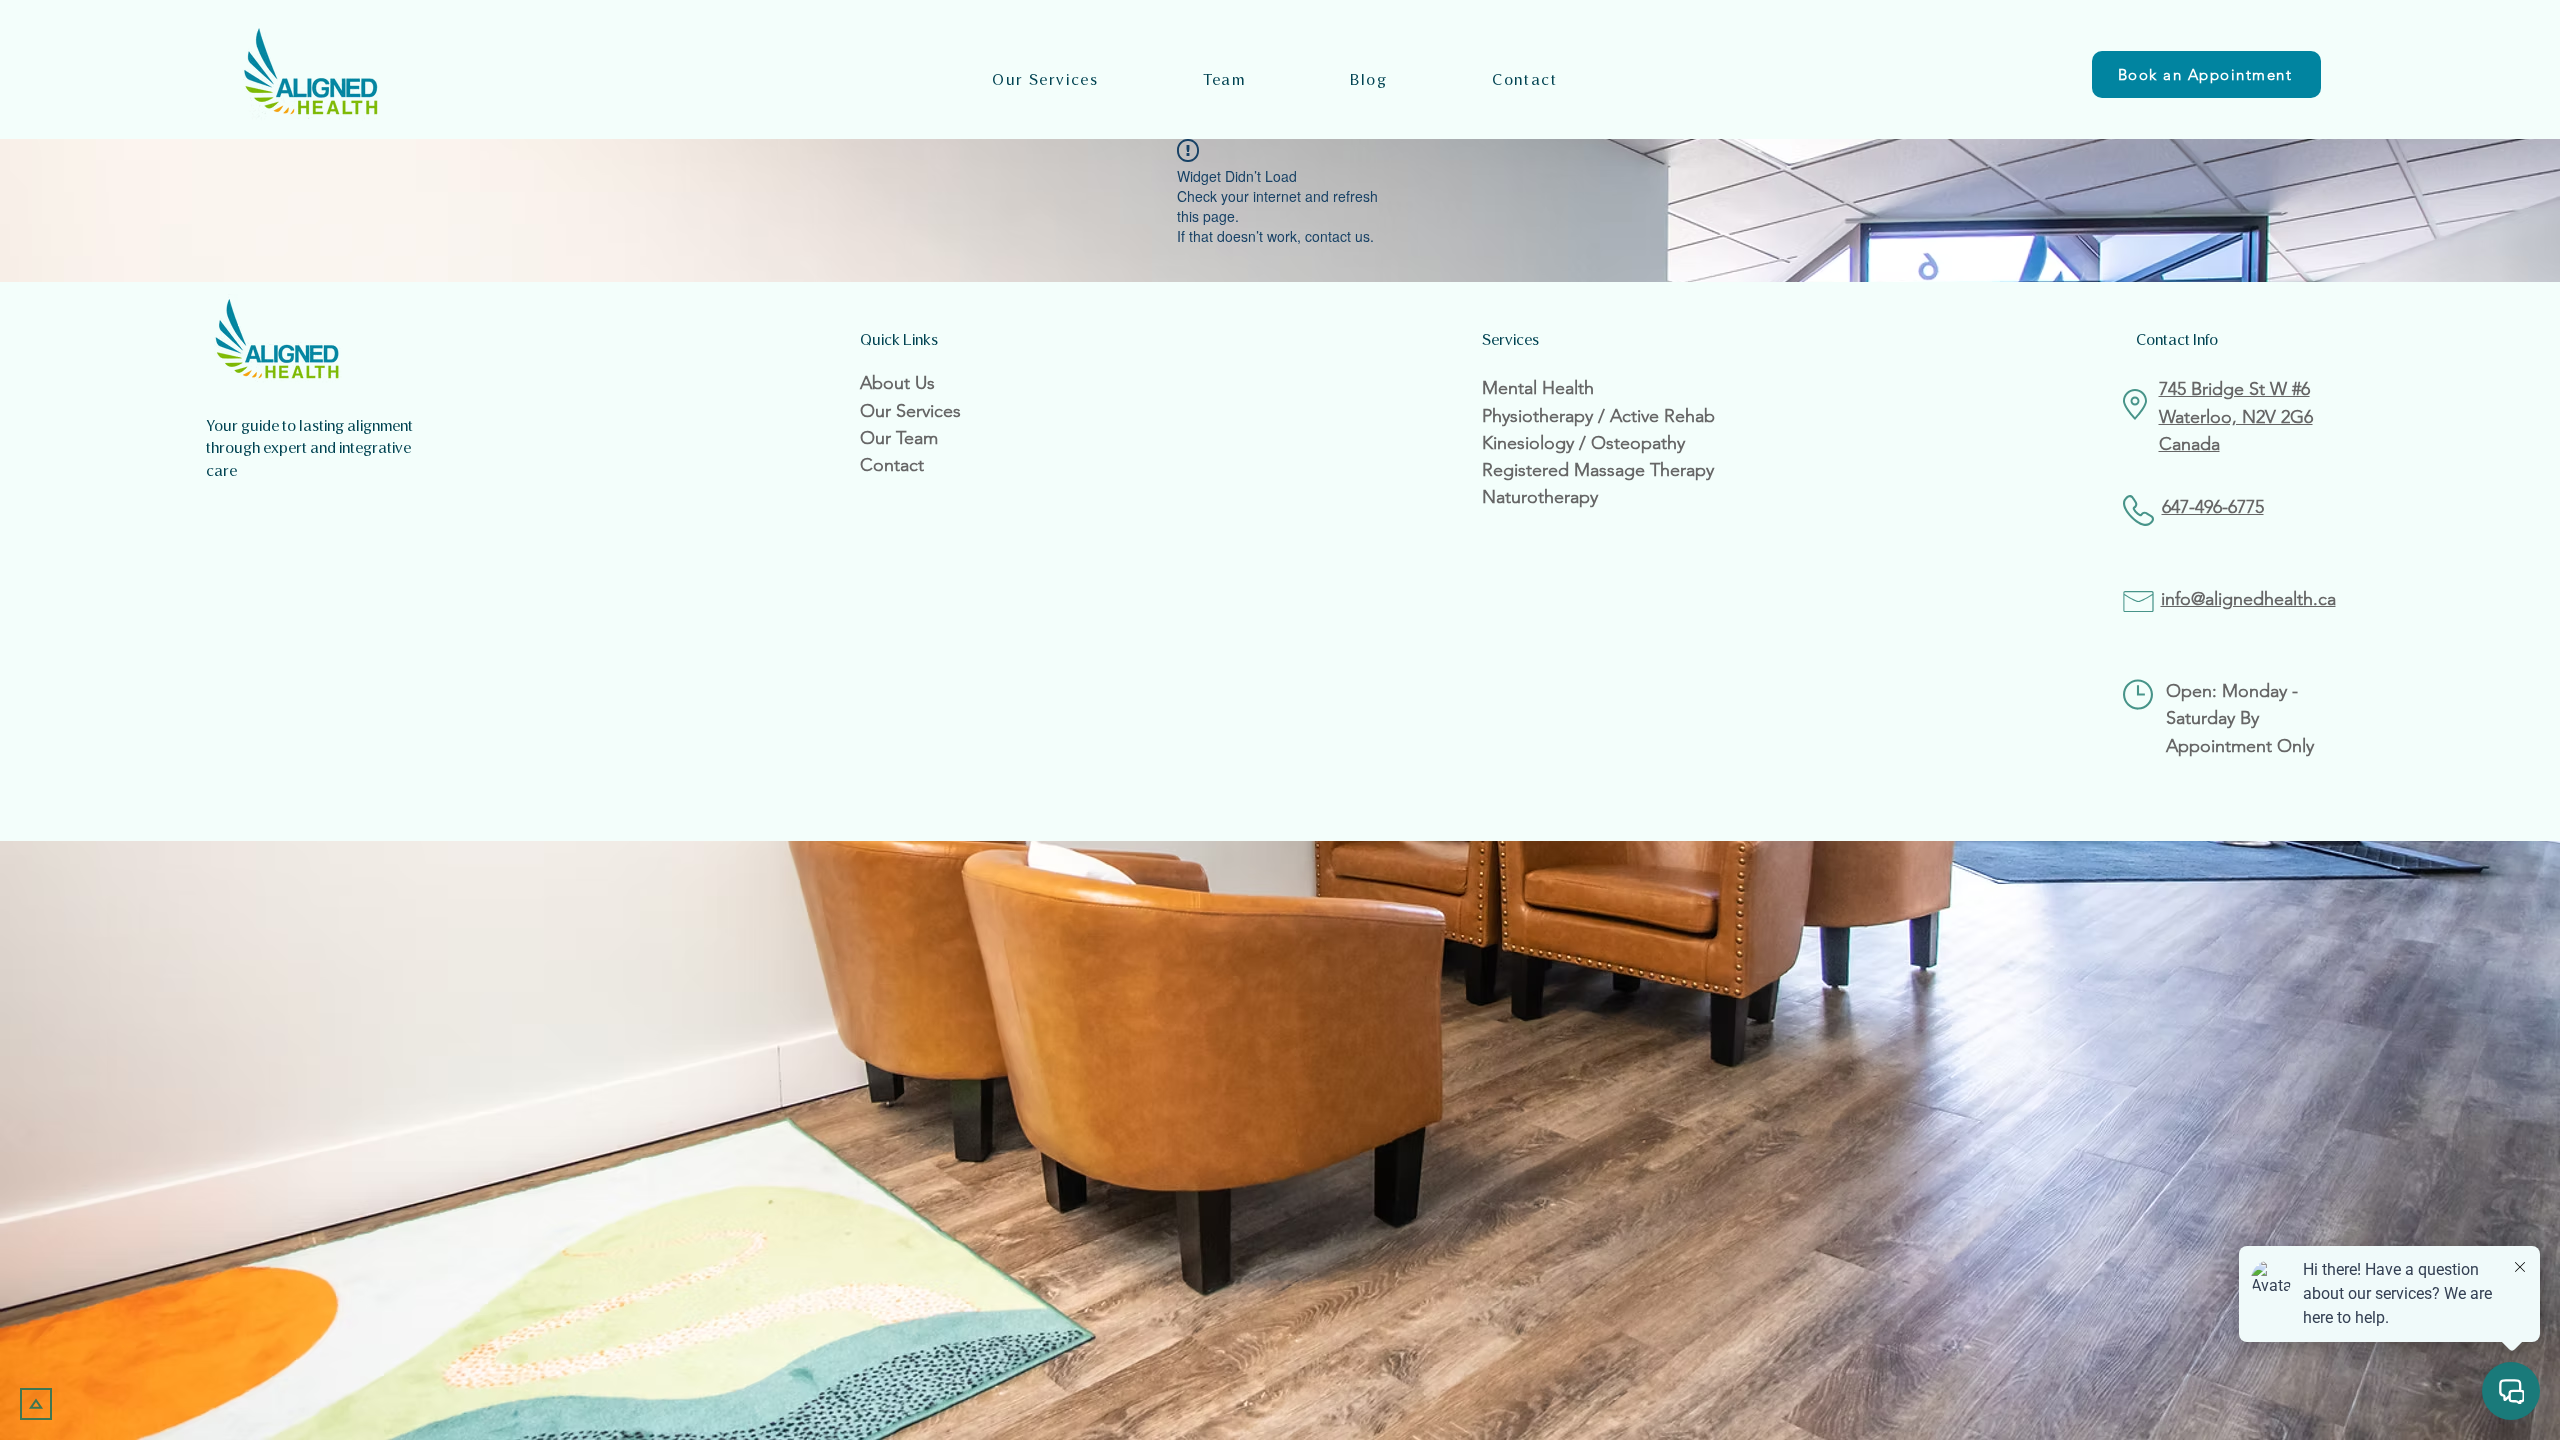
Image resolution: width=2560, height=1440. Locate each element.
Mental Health (1538, 388)
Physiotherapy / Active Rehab (1598, 416)
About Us (897, 383)
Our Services (910, 411)
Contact (892, 465)
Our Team (899, 438)
